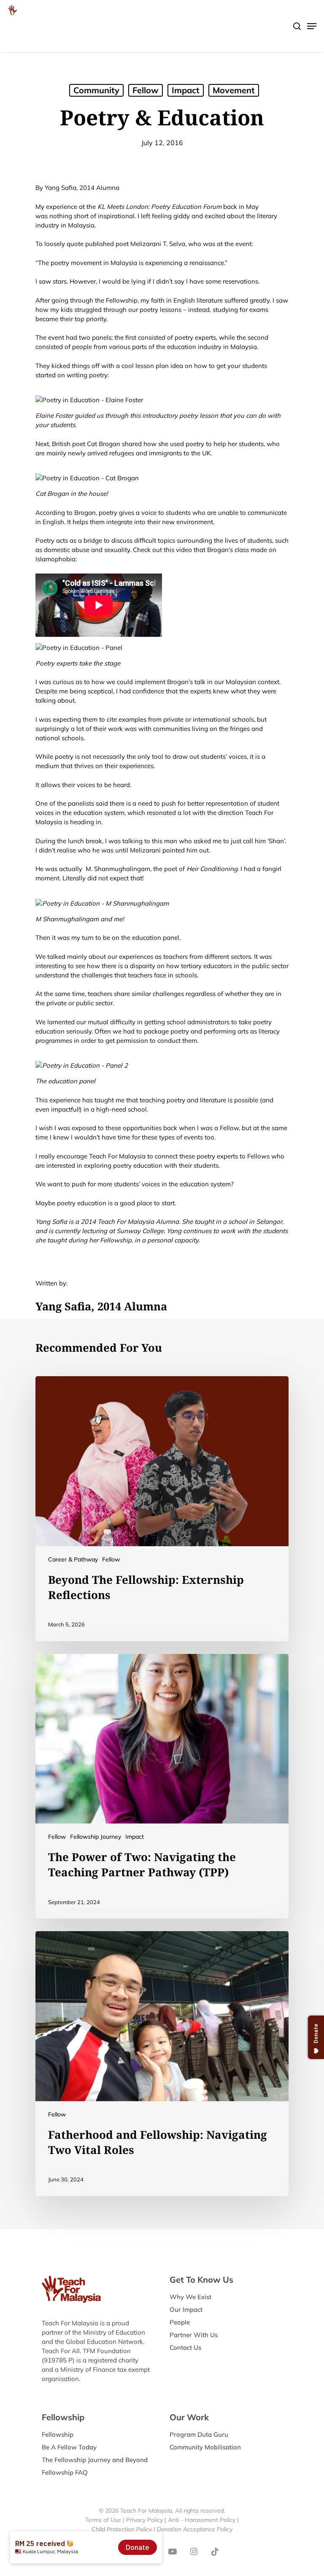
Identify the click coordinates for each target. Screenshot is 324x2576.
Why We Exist (190, 2297)
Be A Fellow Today (69, 2447)
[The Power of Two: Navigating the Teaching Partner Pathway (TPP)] (162, 1786)
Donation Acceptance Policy (195, 2529)
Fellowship (58, 2434)
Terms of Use (103, 2520)
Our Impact (186, 2309)
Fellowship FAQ (65, 2472)
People (180, 2322)
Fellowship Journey (96, 1837)
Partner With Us (194, 2335)
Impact (135, 1837)
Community (96, 90)
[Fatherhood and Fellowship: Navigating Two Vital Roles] (162, 2064)
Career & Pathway (73, 1559)
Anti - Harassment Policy (202, 2520)
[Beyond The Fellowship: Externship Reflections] (162, 1509)
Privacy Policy (144, 2520)
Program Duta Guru (199, 2434)
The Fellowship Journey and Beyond (95, 2460)
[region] (214, 71)
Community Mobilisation (205, 2447)
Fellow (111, 1559)
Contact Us (185, 2347)
